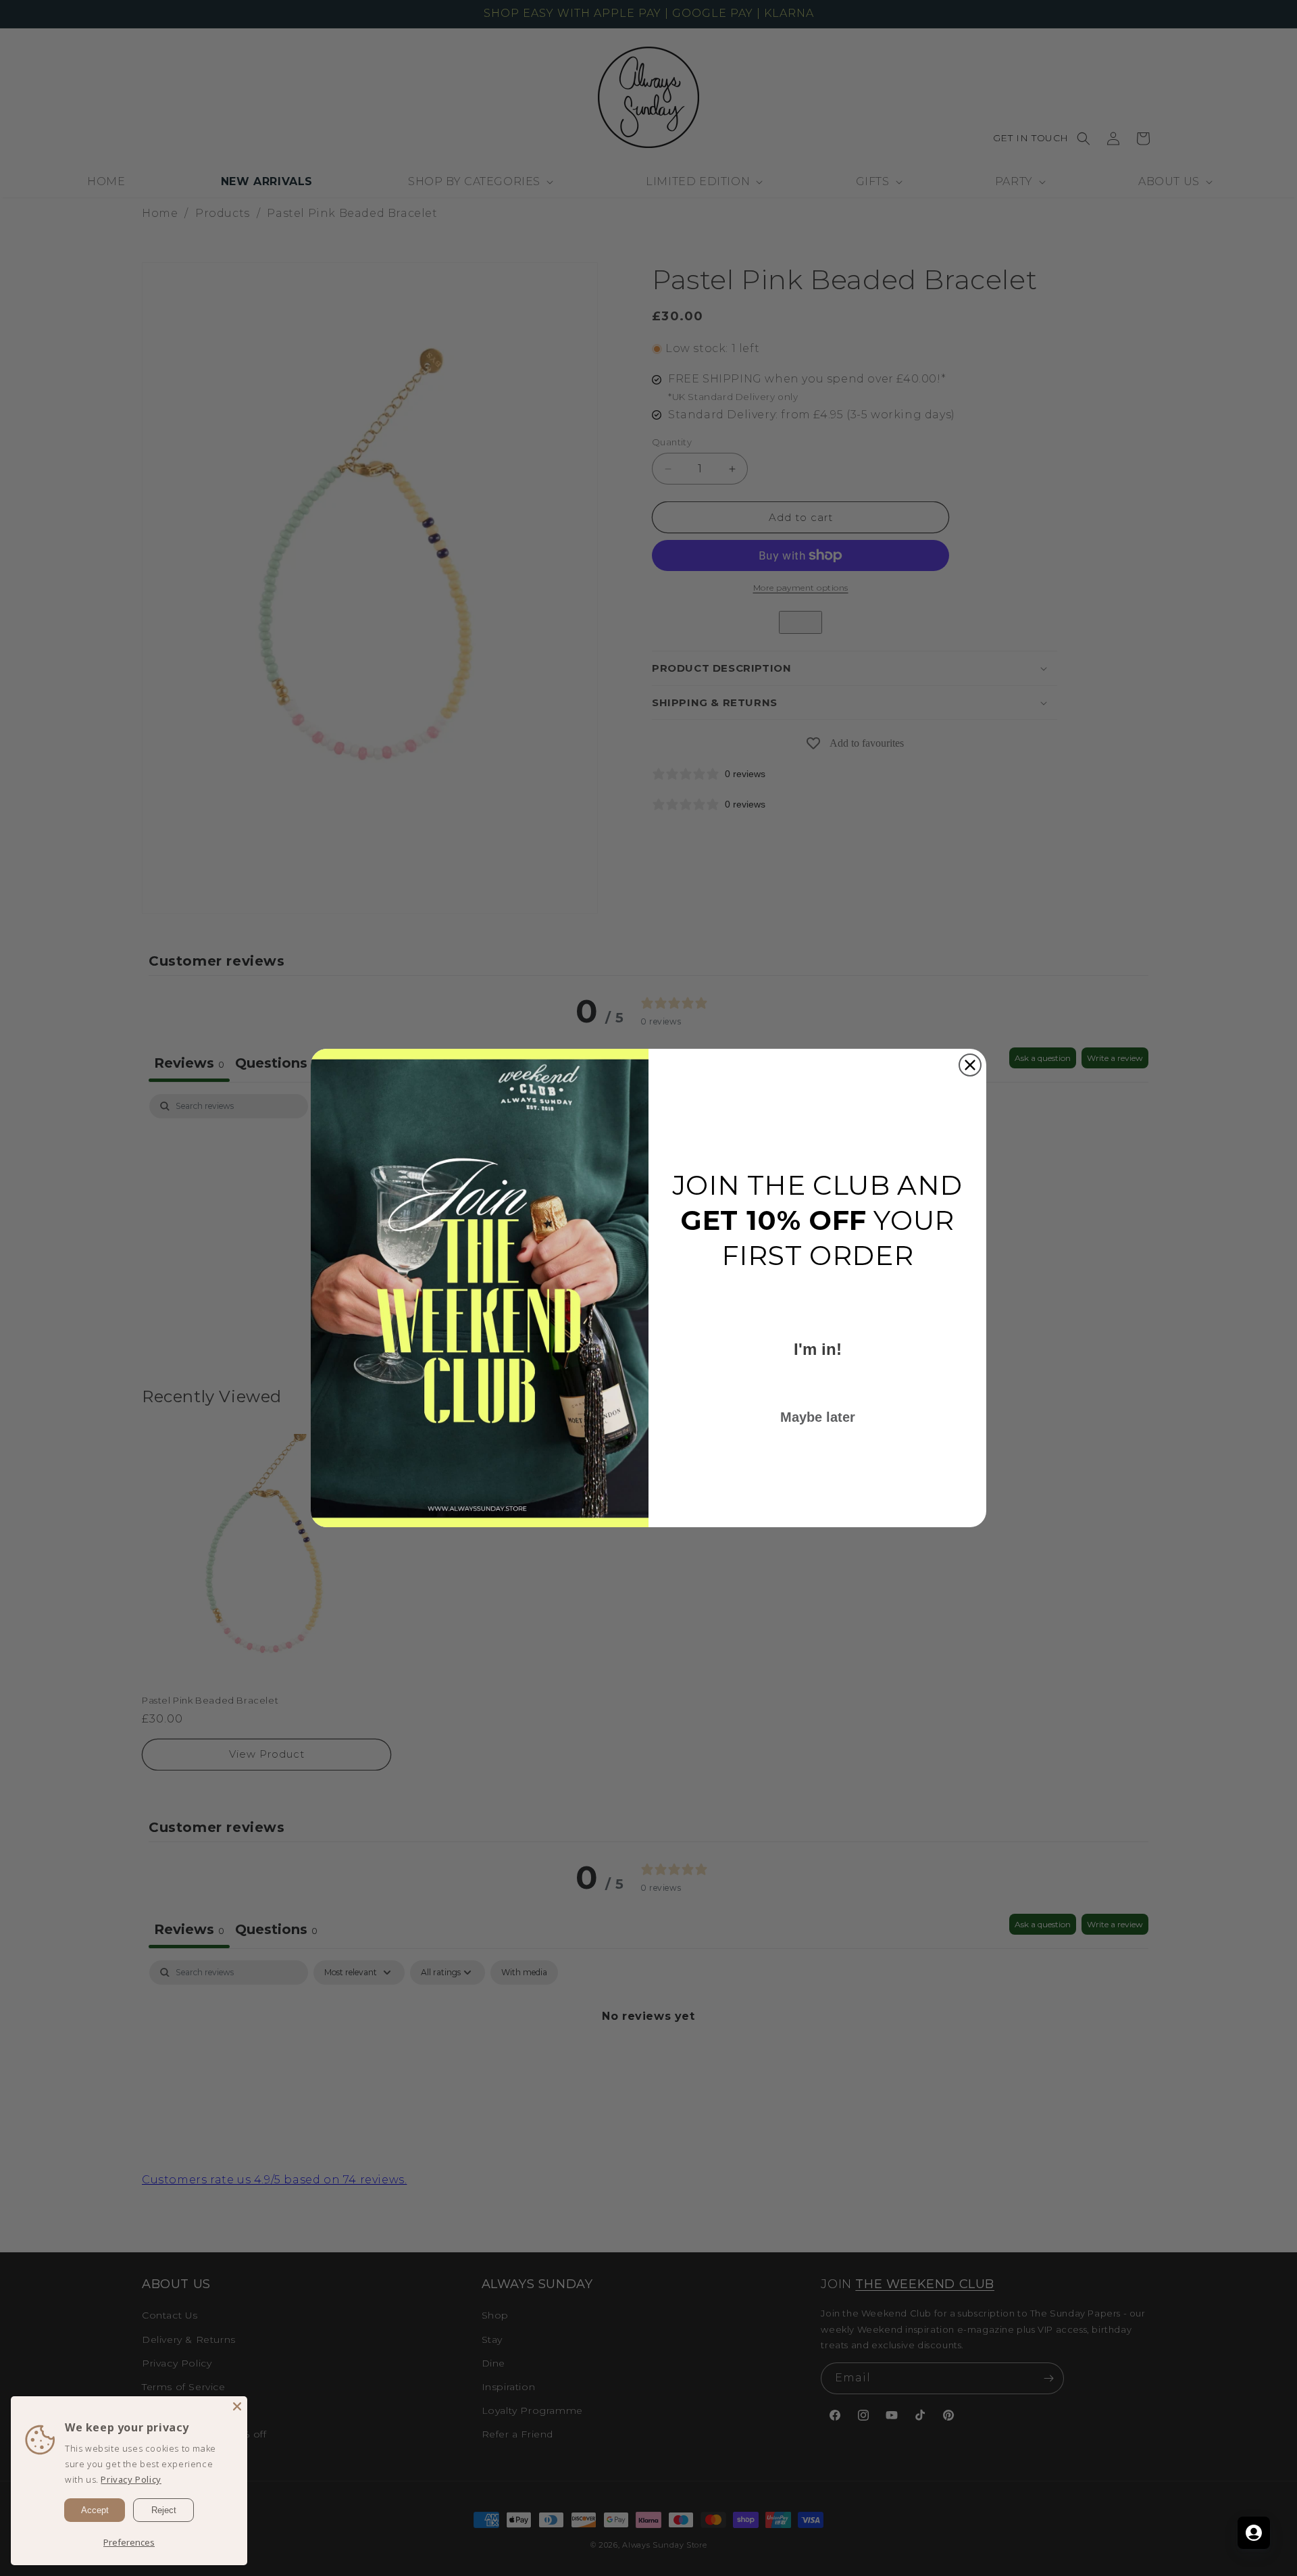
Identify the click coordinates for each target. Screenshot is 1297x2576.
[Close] (237, 2406)
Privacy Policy (131, 2479)
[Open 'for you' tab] (1254, 2533)
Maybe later (818, 1417)
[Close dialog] (970, 1065)
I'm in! (818, 1349)
